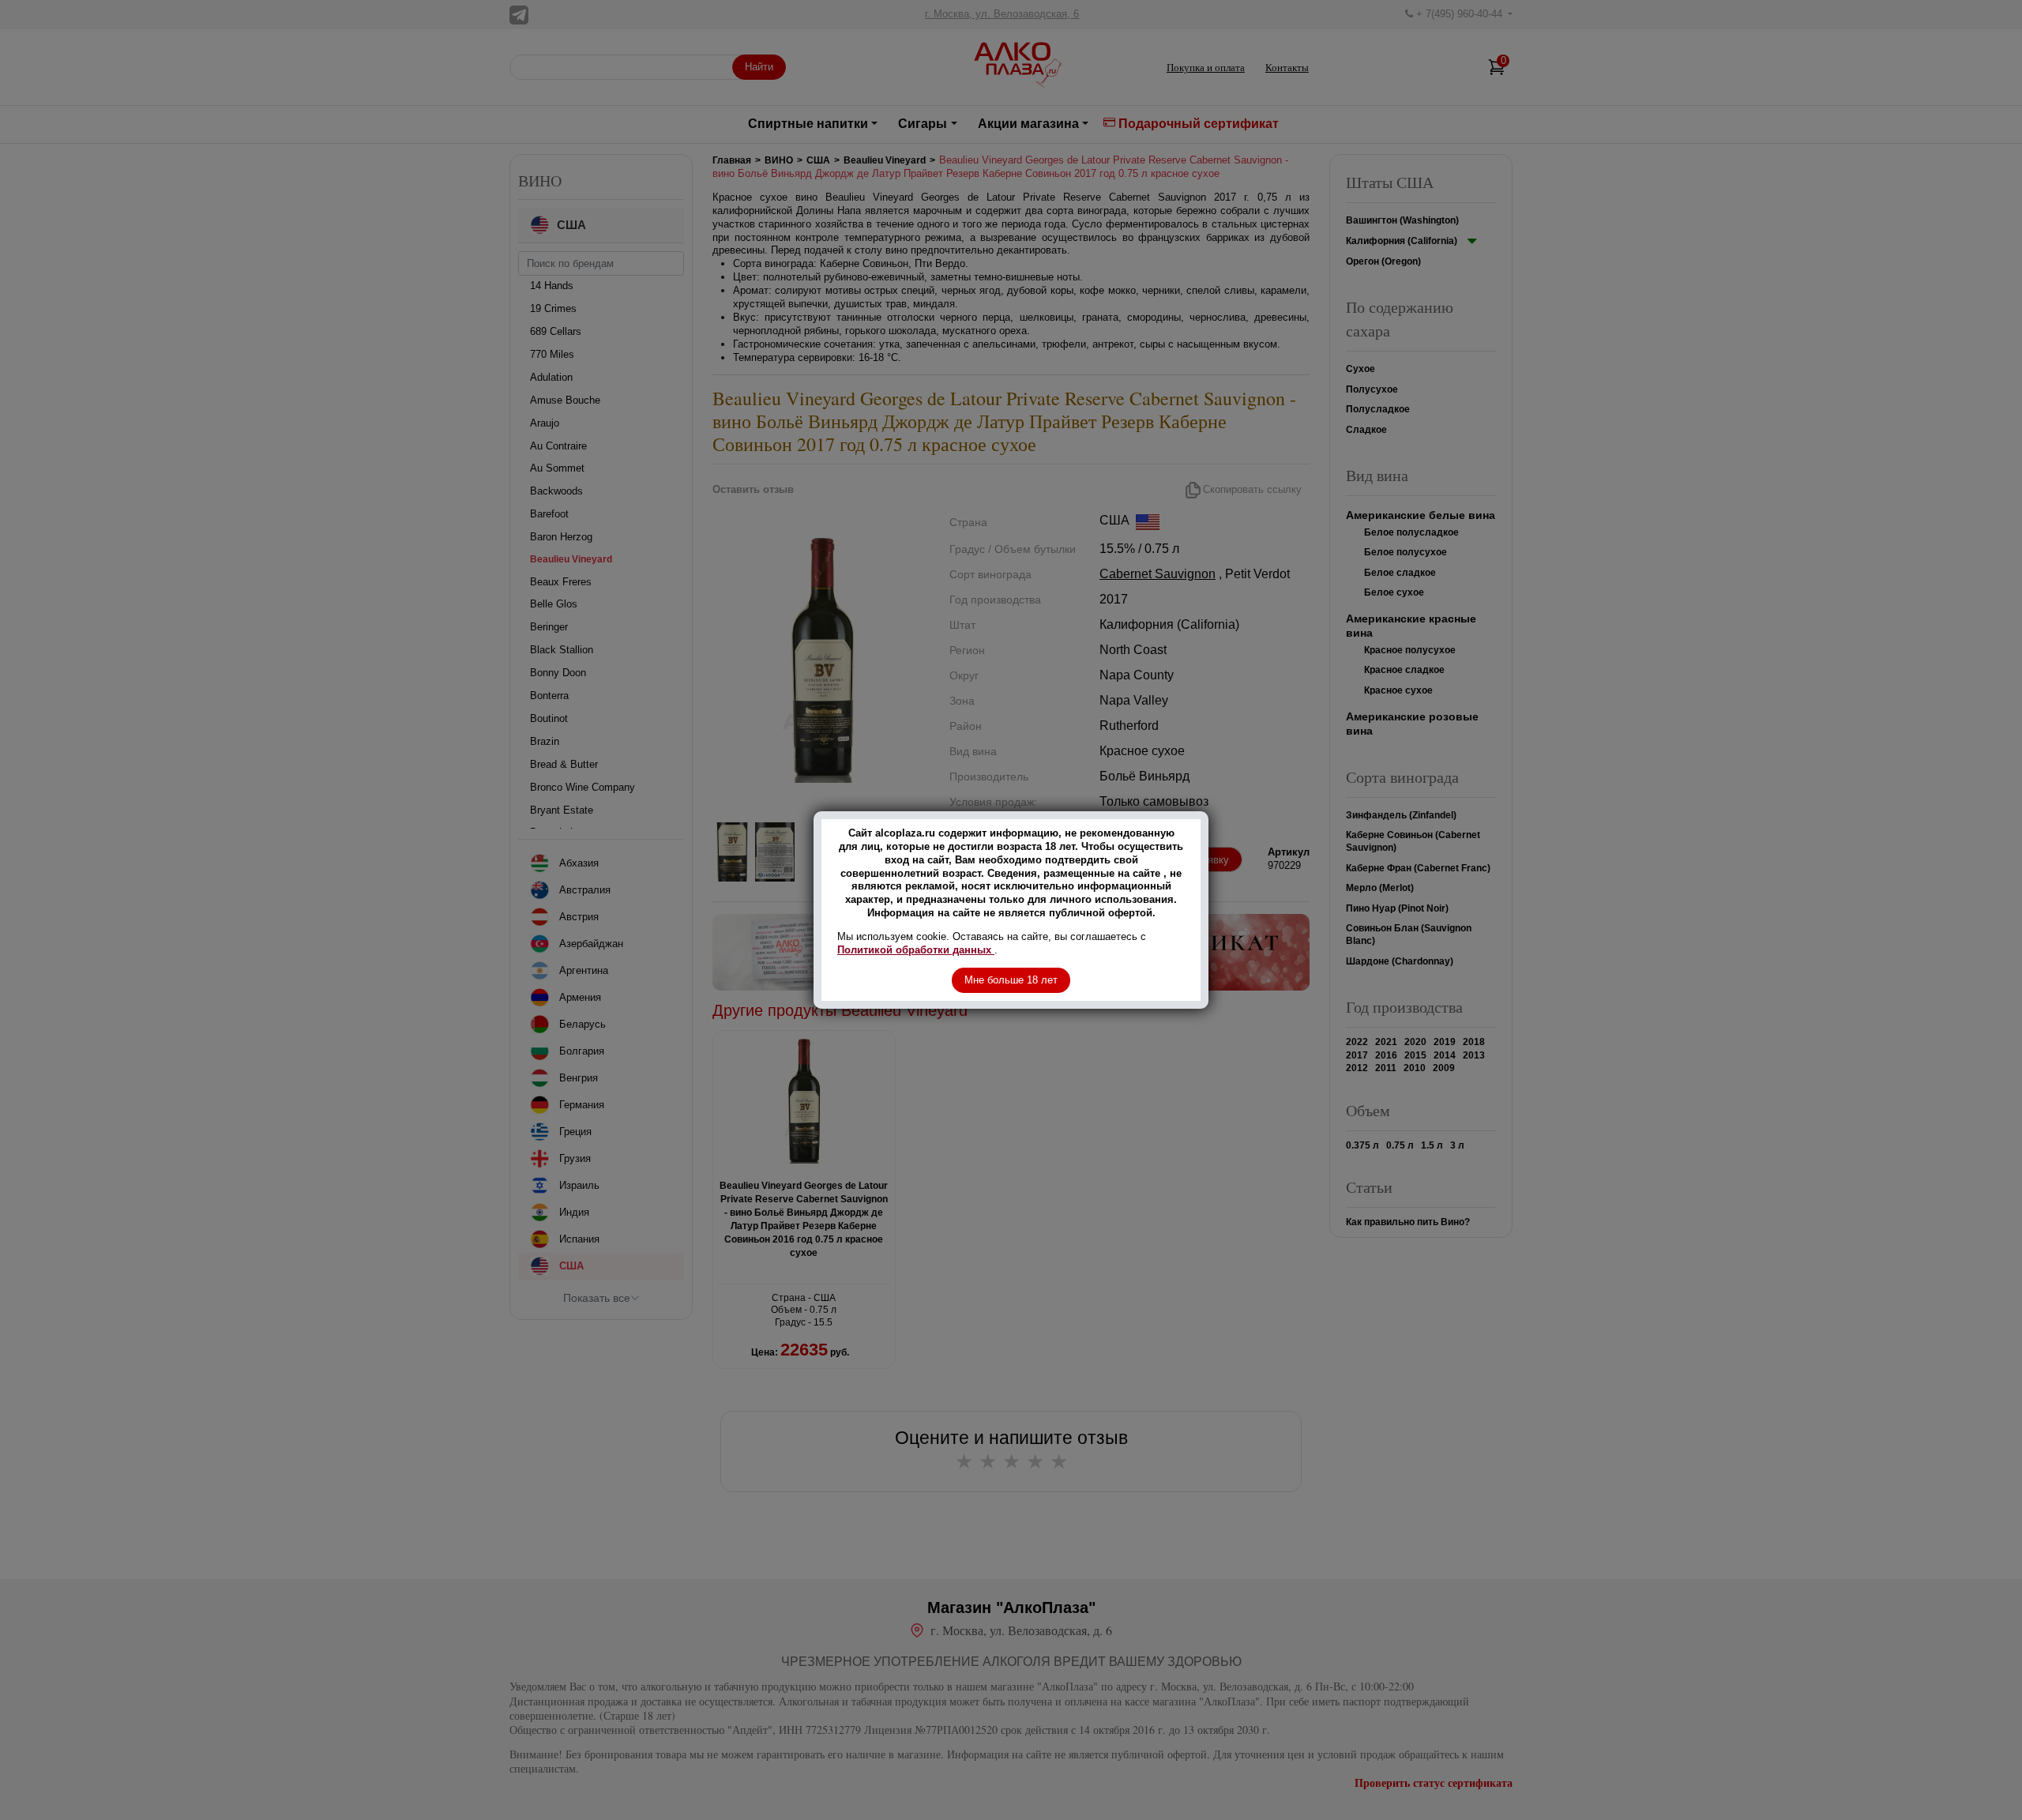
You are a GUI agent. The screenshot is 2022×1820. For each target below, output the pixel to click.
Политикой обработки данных (916, 950)
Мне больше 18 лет (1011, 980)
